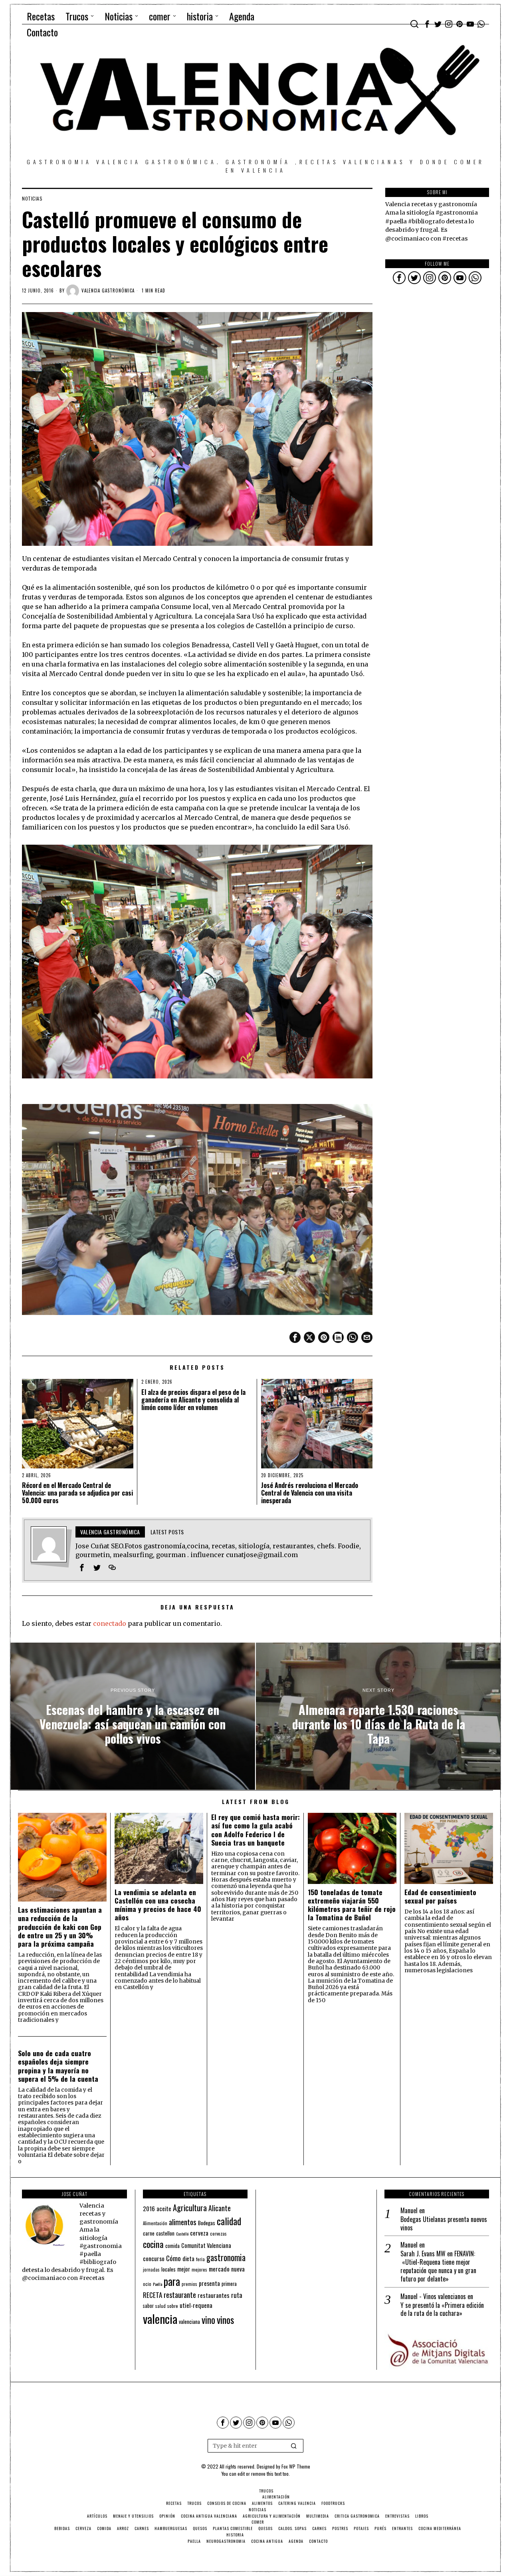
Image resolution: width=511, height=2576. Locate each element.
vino (208, 2320)
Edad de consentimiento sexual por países (440, 1896)
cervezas (218, 2234)
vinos (225, 2319)
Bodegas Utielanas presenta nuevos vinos (444, 2224)
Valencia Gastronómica (108, 290)
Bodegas (207, 2223)
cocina (153, 2244)
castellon (165, 2233)
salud (160, 2306)
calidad (229, 2221)
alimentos (183, 2222)
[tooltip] (427, 24)
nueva (238, 2269)
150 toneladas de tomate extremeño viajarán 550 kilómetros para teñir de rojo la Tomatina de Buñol (352, 1905)
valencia (160, 2318)
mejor (184, 2269)
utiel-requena (196, 2305)
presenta (209, 2283)
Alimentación (155, 2223)
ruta (237, 2295)
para (172, 2281)
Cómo (173, 2258)
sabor (148, 2306)
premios (189, 2284)
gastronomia (226, 2257)
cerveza (199, 2233)
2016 (149, 2208)
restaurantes (214, 2295)
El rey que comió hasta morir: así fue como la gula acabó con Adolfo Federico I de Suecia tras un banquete (255, 1830)
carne (149, 2233)
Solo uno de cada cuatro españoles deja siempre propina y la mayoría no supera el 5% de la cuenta (58, 2066)
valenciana (189, 2321)
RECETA (153, 2295)
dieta (188, 2259)
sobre (173, 2306)
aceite (164, 2209)
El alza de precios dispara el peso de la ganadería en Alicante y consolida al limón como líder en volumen (193, 1400)
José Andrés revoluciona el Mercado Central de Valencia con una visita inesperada (310, 1493)
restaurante (180, 2295)
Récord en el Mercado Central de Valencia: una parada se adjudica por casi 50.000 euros (77, 1493)
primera (229, 2284)
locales (168, 2269)
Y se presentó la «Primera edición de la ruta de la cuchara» (442, 2309)
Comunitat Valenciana (206, 2245)
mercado (219, 2269)
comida (172, 2246)
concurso (154, 2258)
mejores (199, 2269)
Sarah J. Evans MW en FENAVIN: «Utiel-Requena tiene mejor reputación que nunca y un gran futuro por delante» (438, 2266)
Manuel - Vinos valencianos (433, 2296)
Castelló (182, 2234)
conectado (110, 1623)
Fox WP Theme (296, 2466)
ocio (147, 2284)
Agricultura (190, 2208)
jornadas (151, 2270)
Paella (157, 2284)
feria (200, 2259)
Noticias (32, 199)
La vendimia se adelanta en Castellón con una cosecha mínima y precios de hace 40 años (158, 1905)
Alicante (220, 2208)
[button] (294, 2446)
